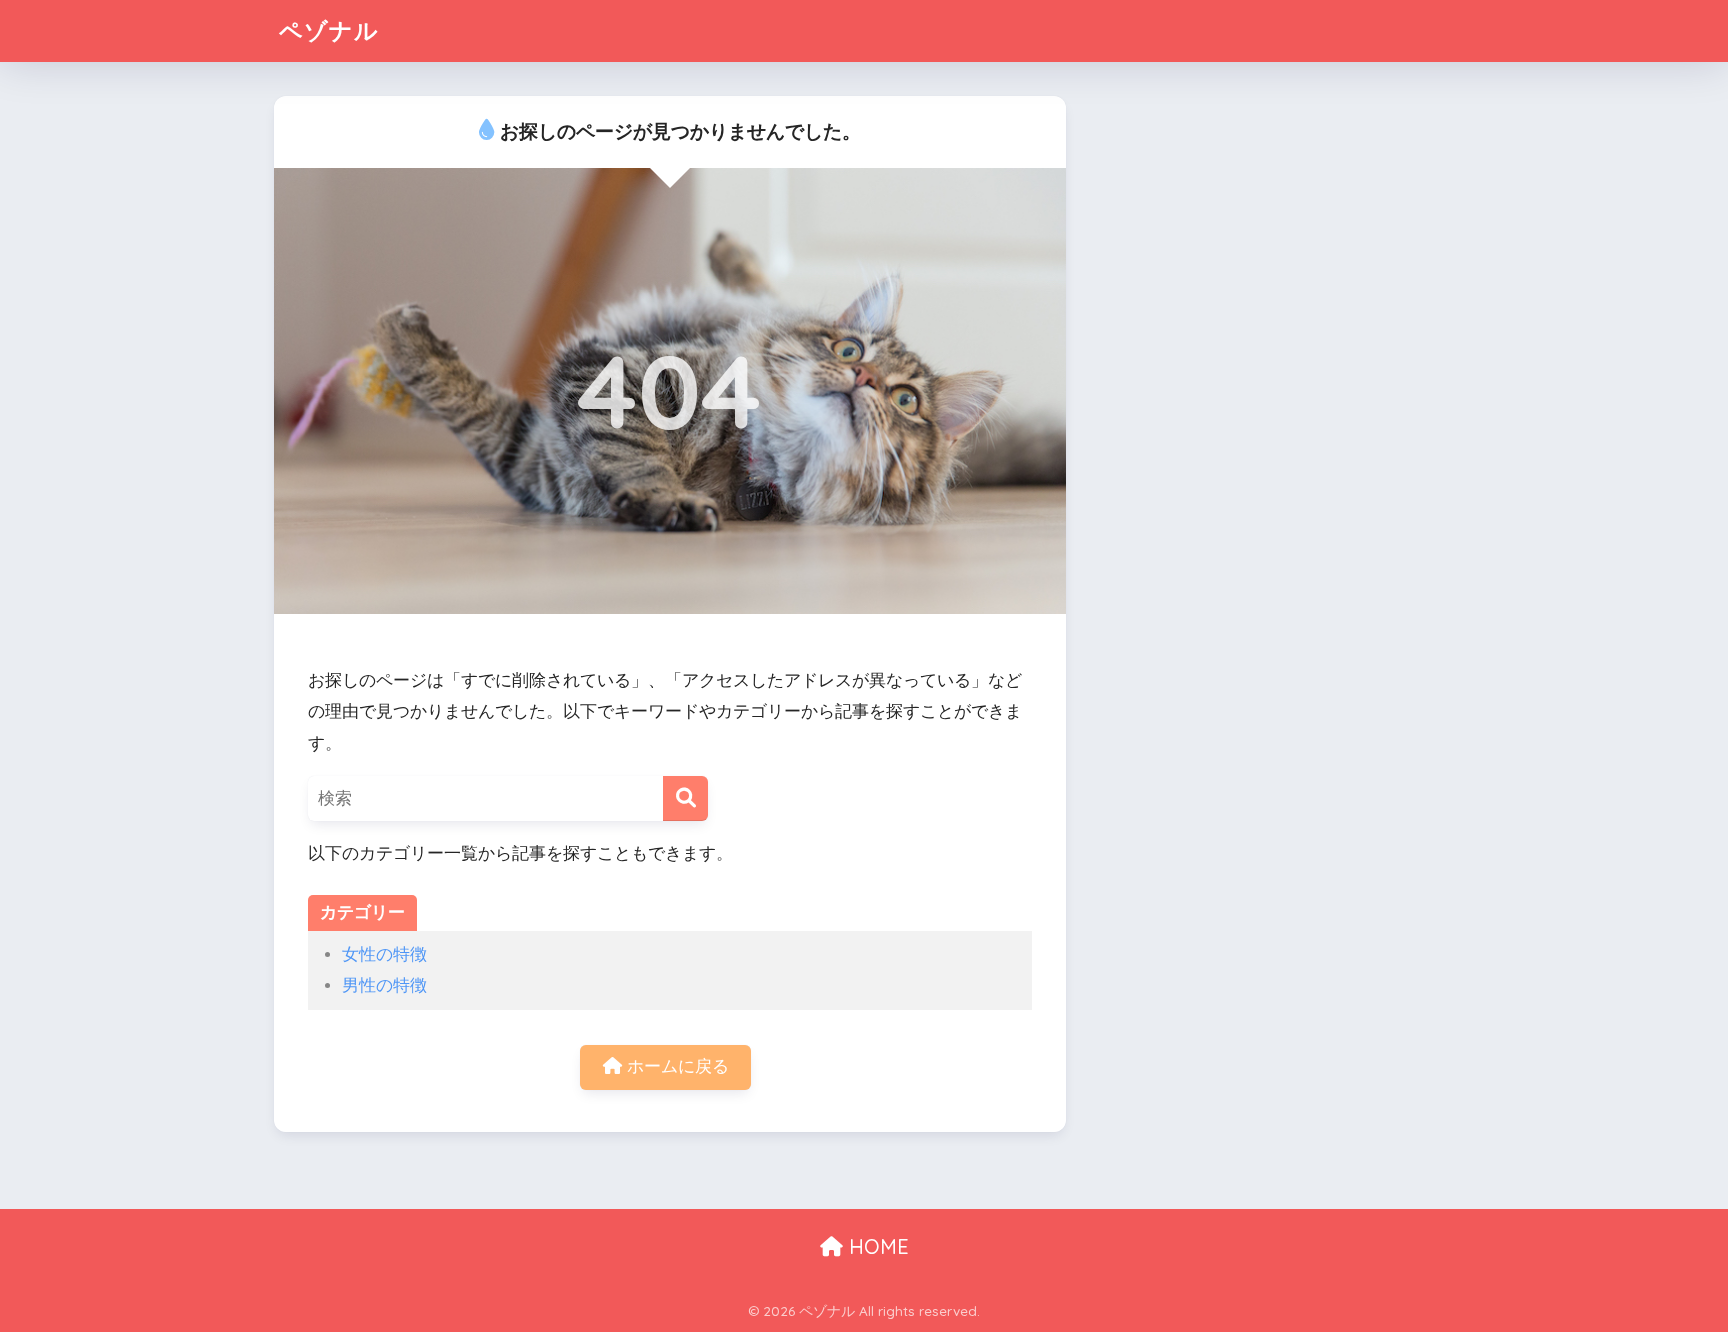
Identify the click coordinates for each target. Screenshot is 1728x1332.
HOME (876, 1246)
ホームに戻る (675, 1066)
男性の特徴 (384, 985)
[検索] (685, 798)
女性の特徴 (384, 954)
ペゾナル (329, 30)
